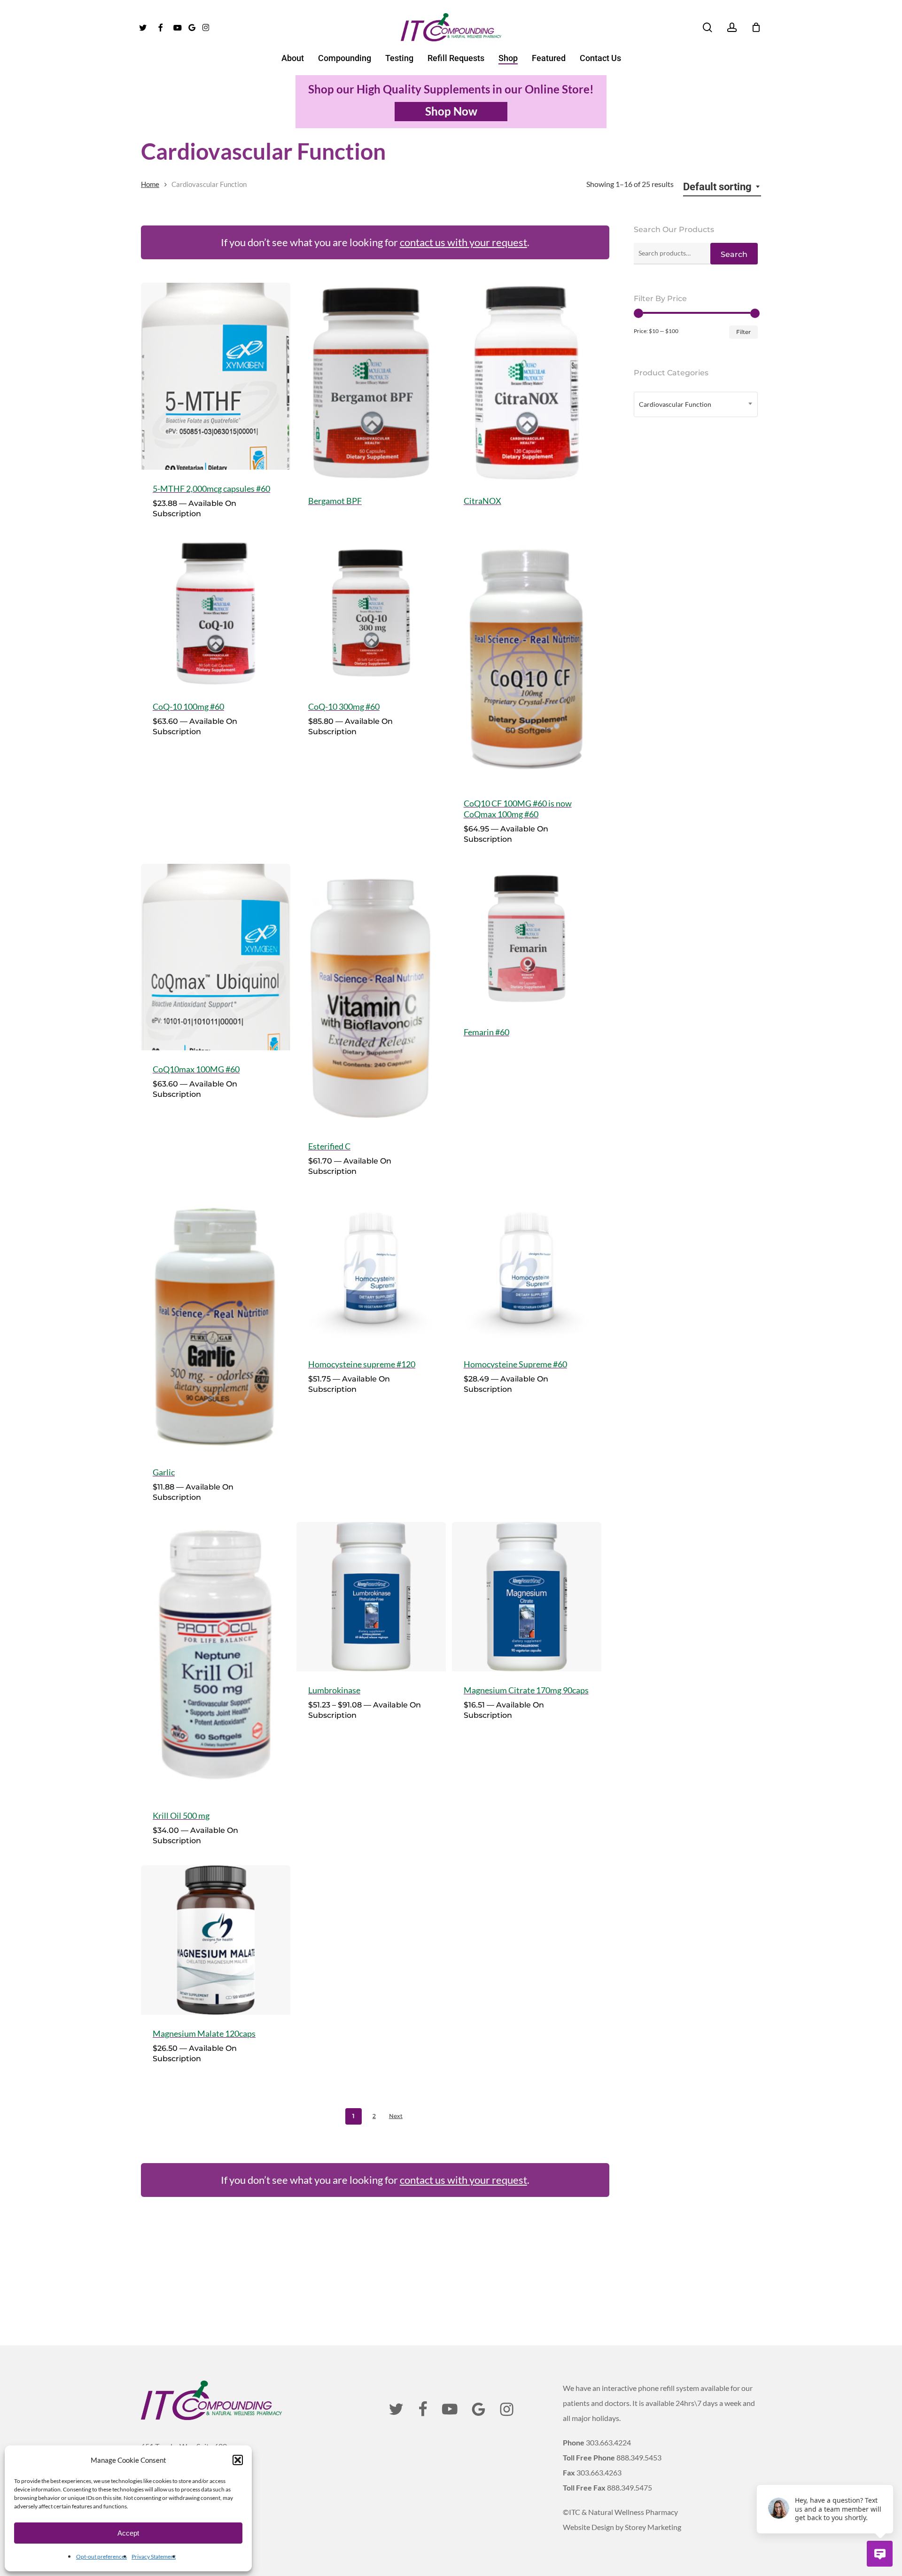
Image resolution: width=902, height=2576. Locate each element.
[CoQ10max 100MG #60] (216, 957)
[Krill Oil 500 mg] (216, 1659)
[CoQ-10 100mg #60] (216, 613)
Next (396, 2116)
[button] (238, 2460)
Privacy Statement (154, 2557)
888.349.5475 (630, 2487)
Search (734, 254)
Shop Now (451, 111)
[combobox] (722, 187)
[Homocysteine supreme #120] (371, 1271)
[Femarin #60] (527, 939)
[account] (732, 27)
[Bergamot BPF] (371, 382)
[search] (708, 27)
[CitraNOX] (527, 382)
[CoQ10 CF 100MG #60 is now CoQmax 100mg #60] (527, 661)
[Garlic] (216, 1325)
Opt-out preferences (101, 2557)
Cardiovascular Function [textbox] (675, 404)
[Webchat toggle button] (880, 2554)
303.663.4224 (608, 2442)
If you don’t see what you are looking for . (375, 242)
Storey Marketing (653, 2527)
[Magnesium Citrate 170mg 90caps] (527, 1597)
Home (150, 184)
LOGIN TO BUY (376, 506)
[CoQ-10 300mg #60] (371, 613)
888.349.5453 (639, 2457)
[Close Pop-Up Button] (888, 2474)
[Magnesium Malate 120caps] (216, 1940)
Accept (128, 2533)
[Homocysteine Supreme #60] (527, 1271)
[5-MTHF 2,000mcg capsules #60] (216, 376)
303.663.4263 (599, 2472)
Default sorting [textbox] (717, 187)
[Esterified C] (371, 996)
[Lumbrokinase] (371, 1597)
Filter (743, 332)
